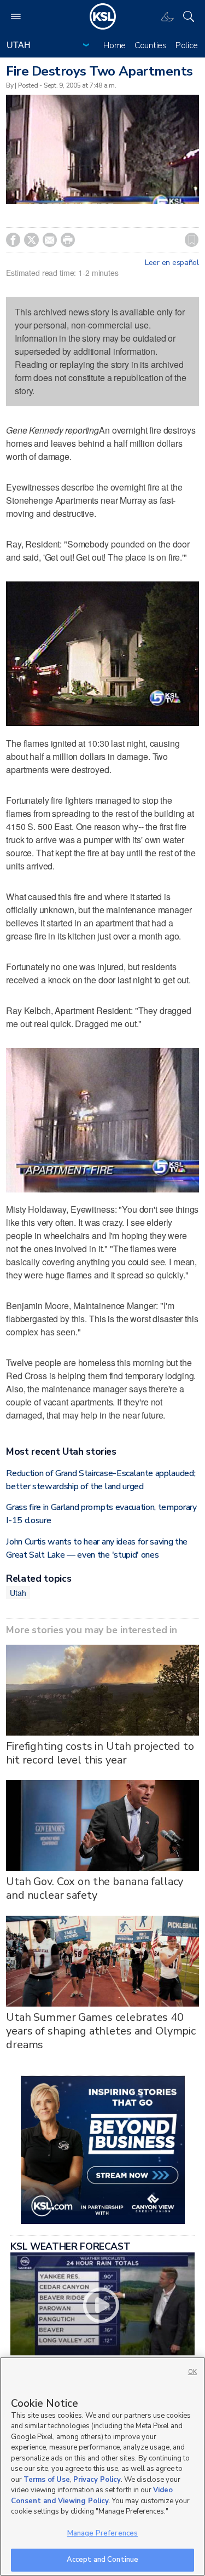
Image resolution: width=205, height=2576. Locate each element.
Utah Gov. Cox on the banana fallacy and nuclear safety (95, 1888)
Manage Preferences (102, 2533)
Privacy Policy (97, 2480)
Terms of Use (47, 2480)
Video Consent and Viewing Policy (92, 2496)
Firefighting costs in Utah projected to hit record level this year (100, 1753)
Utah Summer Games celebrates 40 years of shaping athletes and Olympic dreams (101, 2031)
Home (115, 45)
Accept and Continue (102, 2560)
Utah (18, 1593)
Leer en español (172, 263)
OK (192, 2372)
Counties (151, 45)
